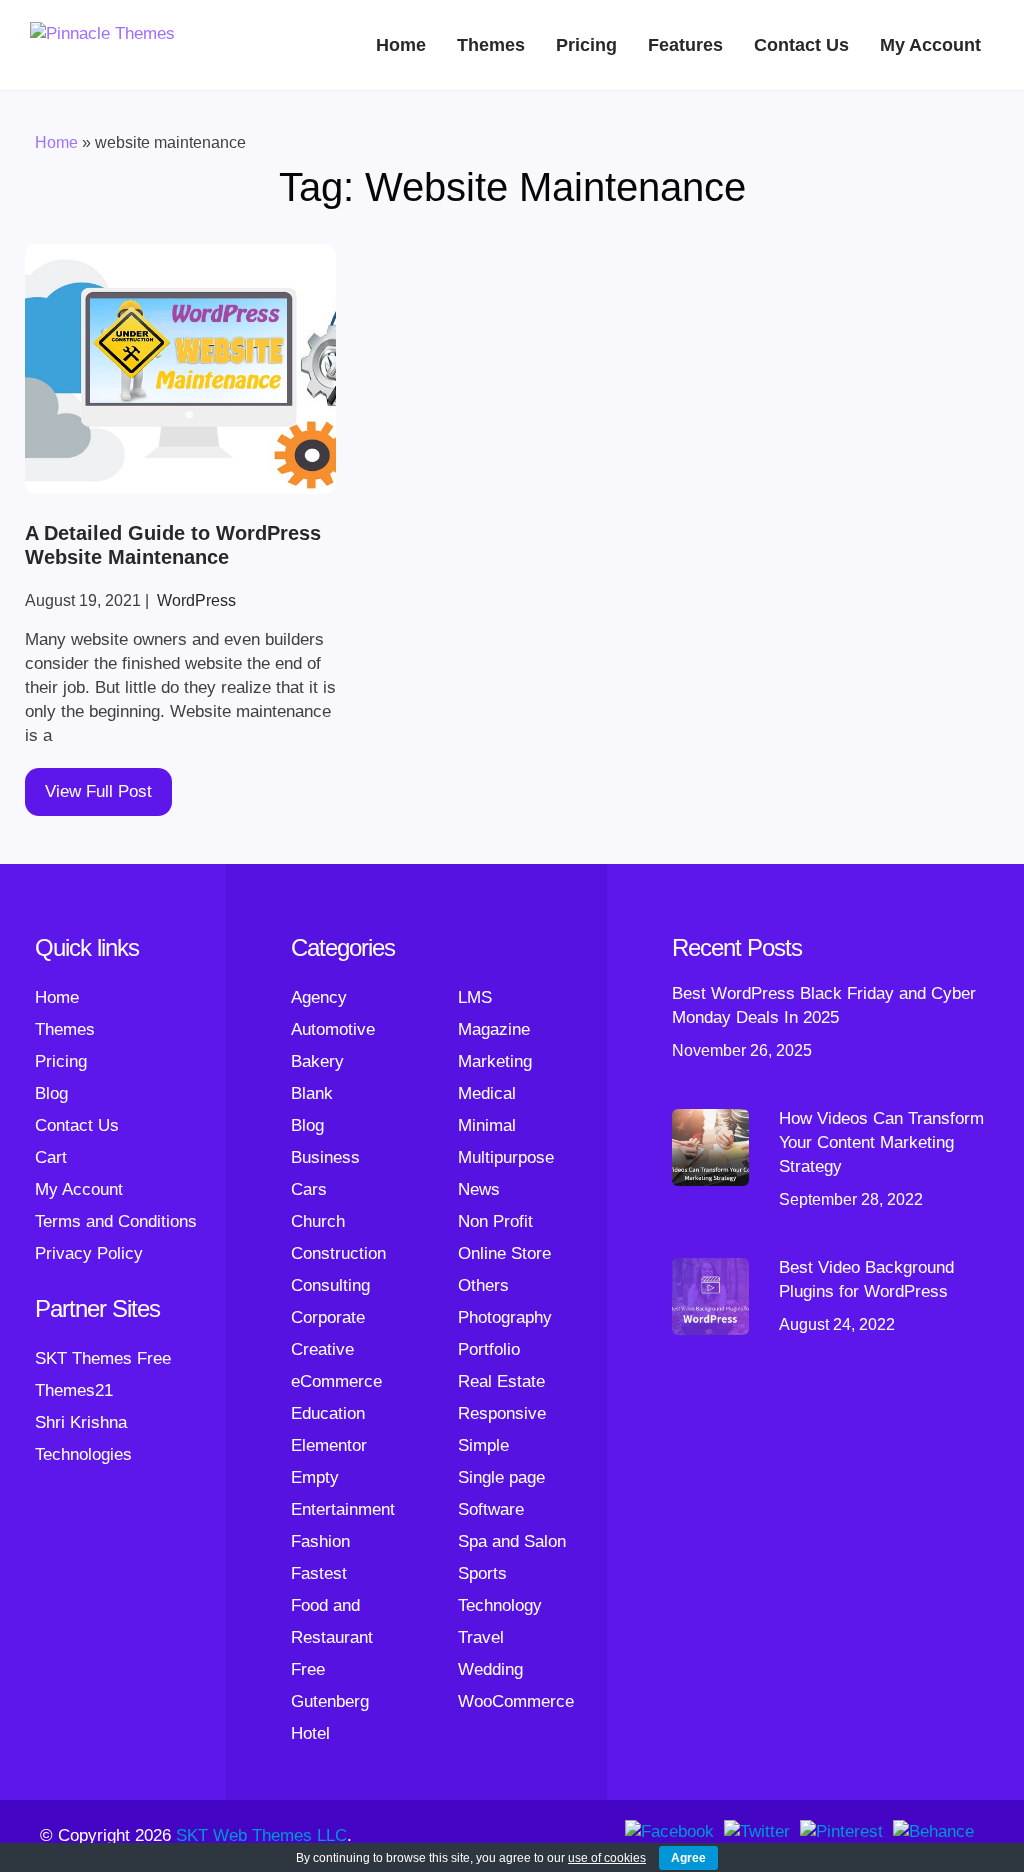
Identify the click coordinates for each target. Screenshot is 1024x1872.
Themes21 (74, 1390)
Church (318, 1221)
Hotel (310, 1733)
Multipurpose (506, 1157)
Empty (315, 1477)
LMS (475, 997)
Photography (505, 1317)
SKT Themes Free (103, 1358)
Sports (482, 1573)
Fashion (320, 1541)
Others (483, 1285)
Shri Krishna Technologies (83, 1438)
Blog (51, 1093)
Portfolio (489, 1349)
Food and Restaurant (332, 1621)
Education (328, 1413)
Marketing (495, 1061)
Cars (309, 1189)
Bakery (317, 1061)
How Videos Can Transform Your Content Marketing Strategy (881, 1142)
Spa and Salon (512, 1541)
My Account (930, 45)
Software (491, 1509)
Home (401, 45)
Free (308, 1669)
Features (685, 45)
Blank (312, 1093)
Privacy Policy (89, 1253)
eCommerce (336, 1381)
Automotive (333, 1029)
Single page (501, 1477)
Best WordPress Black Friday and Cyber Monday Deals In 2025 (824, 1005)
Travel (481, 1637)
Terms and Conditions (116, 1221)
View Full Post (98, 791)
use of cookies (607, 1858)
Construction (338, 1253)
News (479, 1189)
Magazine (494, 1029)
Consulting (330, 1285)
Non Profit (495, 1221)
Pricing (586, 45)
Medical (487, 1093)
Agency (319, 997)
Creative (322, 1349)
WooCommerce (516, 1701)
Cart (51, 1157)
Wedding (490, 1669)
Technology (500, 1605)
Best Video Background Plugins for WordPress (866, 1279)
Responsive (502, 1413)
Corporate (328, 1317)
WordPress (196, 600)
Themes (491, 45)
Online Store (504, 1253)
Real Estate (501, 1381)
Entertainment (343, 1509)
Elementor (329, 1445)
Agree (688, 1858)
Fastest (319, 1573)
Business (325, 1157)
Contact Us (801, 45)
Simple (483, 1445)
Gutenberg (330, 1701)
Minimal (487, 1125)
